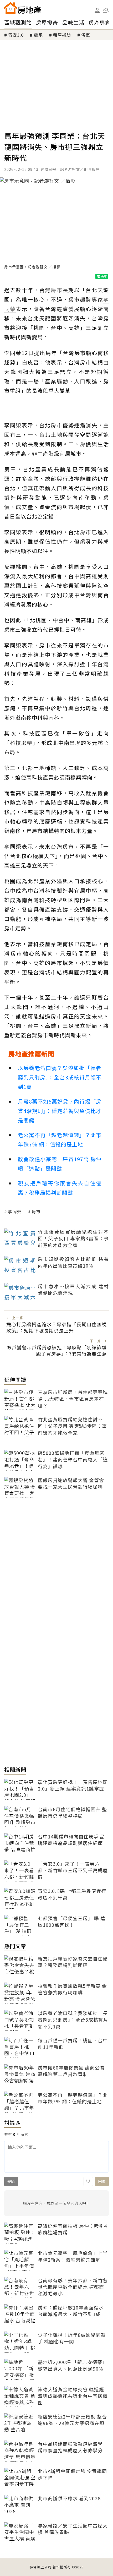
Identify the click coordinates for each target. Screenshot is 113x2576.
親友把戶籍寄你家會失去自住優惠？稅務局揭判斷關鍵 (60, 1188)
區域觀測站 (18, 22)
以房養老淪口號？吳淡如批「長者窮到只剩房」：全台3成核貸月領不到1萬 (60, 1077)
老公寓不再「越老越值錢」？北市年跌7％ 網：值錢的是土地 (60, 1140)
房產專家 (100, 22)
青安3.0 (16, 35)
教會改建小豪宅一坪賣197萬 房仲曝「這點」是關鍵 (60, 1164)
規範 (11, 2181)
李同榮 (15, 1211)
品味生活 (73, 22)
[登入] (97, 10)
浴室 (86, 35)
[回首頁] (23, 8)
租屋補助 (62, 35)
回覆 (102, 2181)
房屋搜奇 (47, 22)
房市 (36, 1211)
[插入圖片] (88, 2181)
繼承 (38, 35)
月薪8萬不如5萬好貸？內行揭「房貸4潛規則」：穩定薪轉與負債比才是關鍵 (60, 1111)
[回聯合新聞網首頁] (11, 8)
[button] (106, 10)
